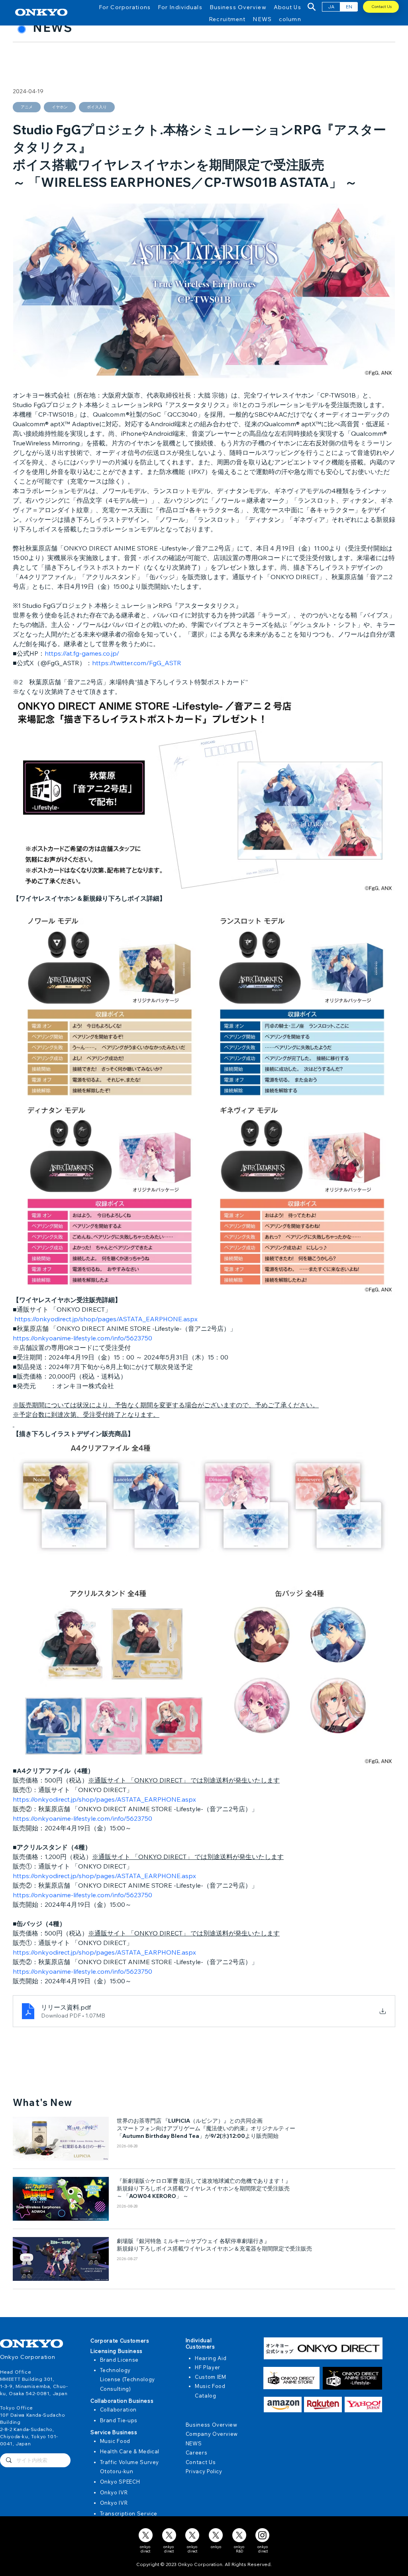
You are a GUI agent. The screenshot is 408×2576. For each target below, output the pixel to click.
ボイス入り (97, 107)
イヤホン (60, 107)
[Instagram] (262, 2535)
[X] (146, 2535)
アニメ (27, 107)
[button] (125, 7)
